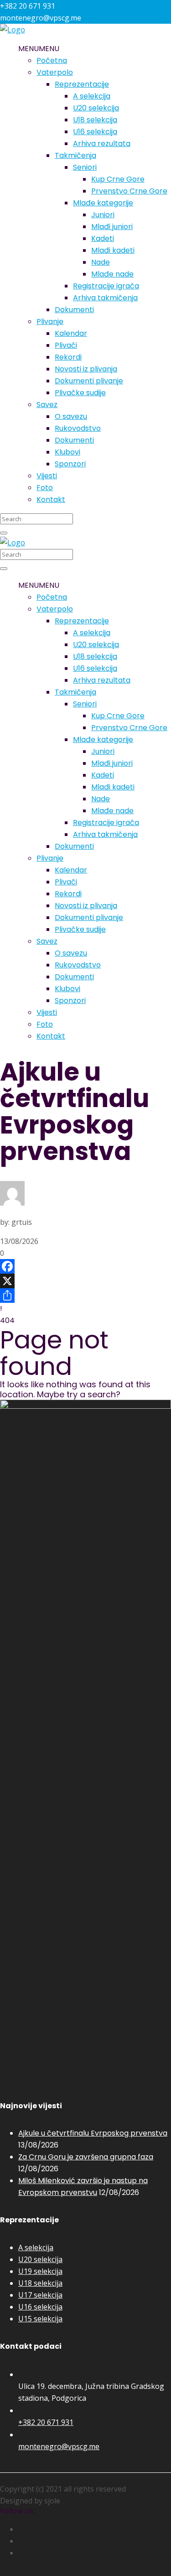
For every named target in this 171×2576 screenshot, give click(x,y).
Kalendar (71, 333)
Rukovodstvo (78, 428)
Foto (45, 488)
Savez (47, 405)
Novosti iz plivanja (86, 369)
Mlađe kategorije (103, 203)
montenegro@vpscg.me (59, 2446)
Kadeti (103, 238)
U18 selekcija (95, 120)
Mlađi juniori (112, 227)
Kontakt (51, 499)
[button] (39, 49)
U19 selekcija (40, 2271)
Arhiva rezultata (102, 144)
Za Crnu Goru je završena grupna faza (86, 2157)
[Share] (85, 1296)
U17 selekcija (40, 2295)
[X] (85, 1281)
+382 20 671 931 (46, 2422)
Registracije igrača (106, 286)
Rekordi (68, 357)
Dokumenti (74, 310)
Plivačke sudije (80, 393)
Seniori (85, 167)
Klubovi (67, 452)
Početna (52, 60)
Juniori (103, 215)
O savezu (71, 416)
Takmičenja (75, 155)
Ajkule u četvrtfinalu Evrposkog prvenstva (93, 2133)
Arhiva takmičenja (105, 298)
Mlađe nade (112, 274)
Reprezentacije (82, 84)
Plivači (66, 345)
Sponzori (70, 464)
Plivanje (50, 321)
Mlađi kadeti (113, 250)
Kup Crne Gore (118, 179)
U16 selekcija (95, 132)
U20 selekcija (96, 108)
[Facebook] (85, 1266)
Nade (101, 262)
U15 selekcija (40, 2319)
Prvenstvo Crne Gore (129, 191)
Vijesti (47, 476)
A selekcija (92, 96)
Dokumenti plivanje (89, 381)
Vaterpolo (55, 72)
